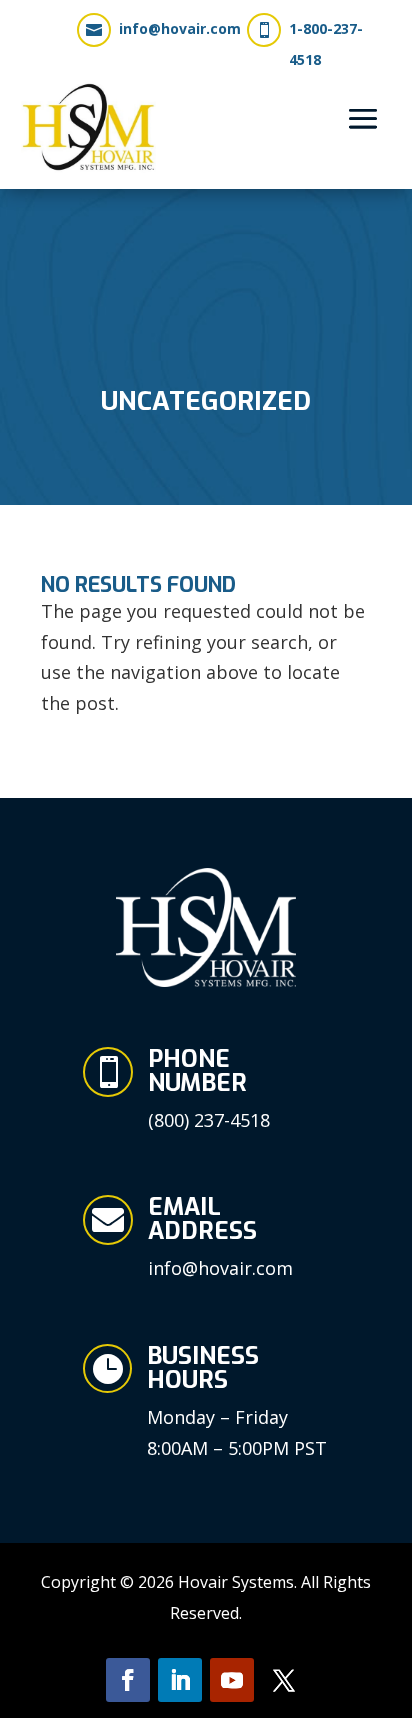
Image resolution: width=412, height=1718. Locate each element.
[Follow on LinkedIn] (180, 1680)
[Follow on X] (284, 1680)
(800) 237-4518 (209, 1120)
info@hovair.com (180, 28)
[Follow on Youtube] (232, 1680)
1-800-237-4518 (326, 44)
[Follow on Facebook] (128, 1680)
